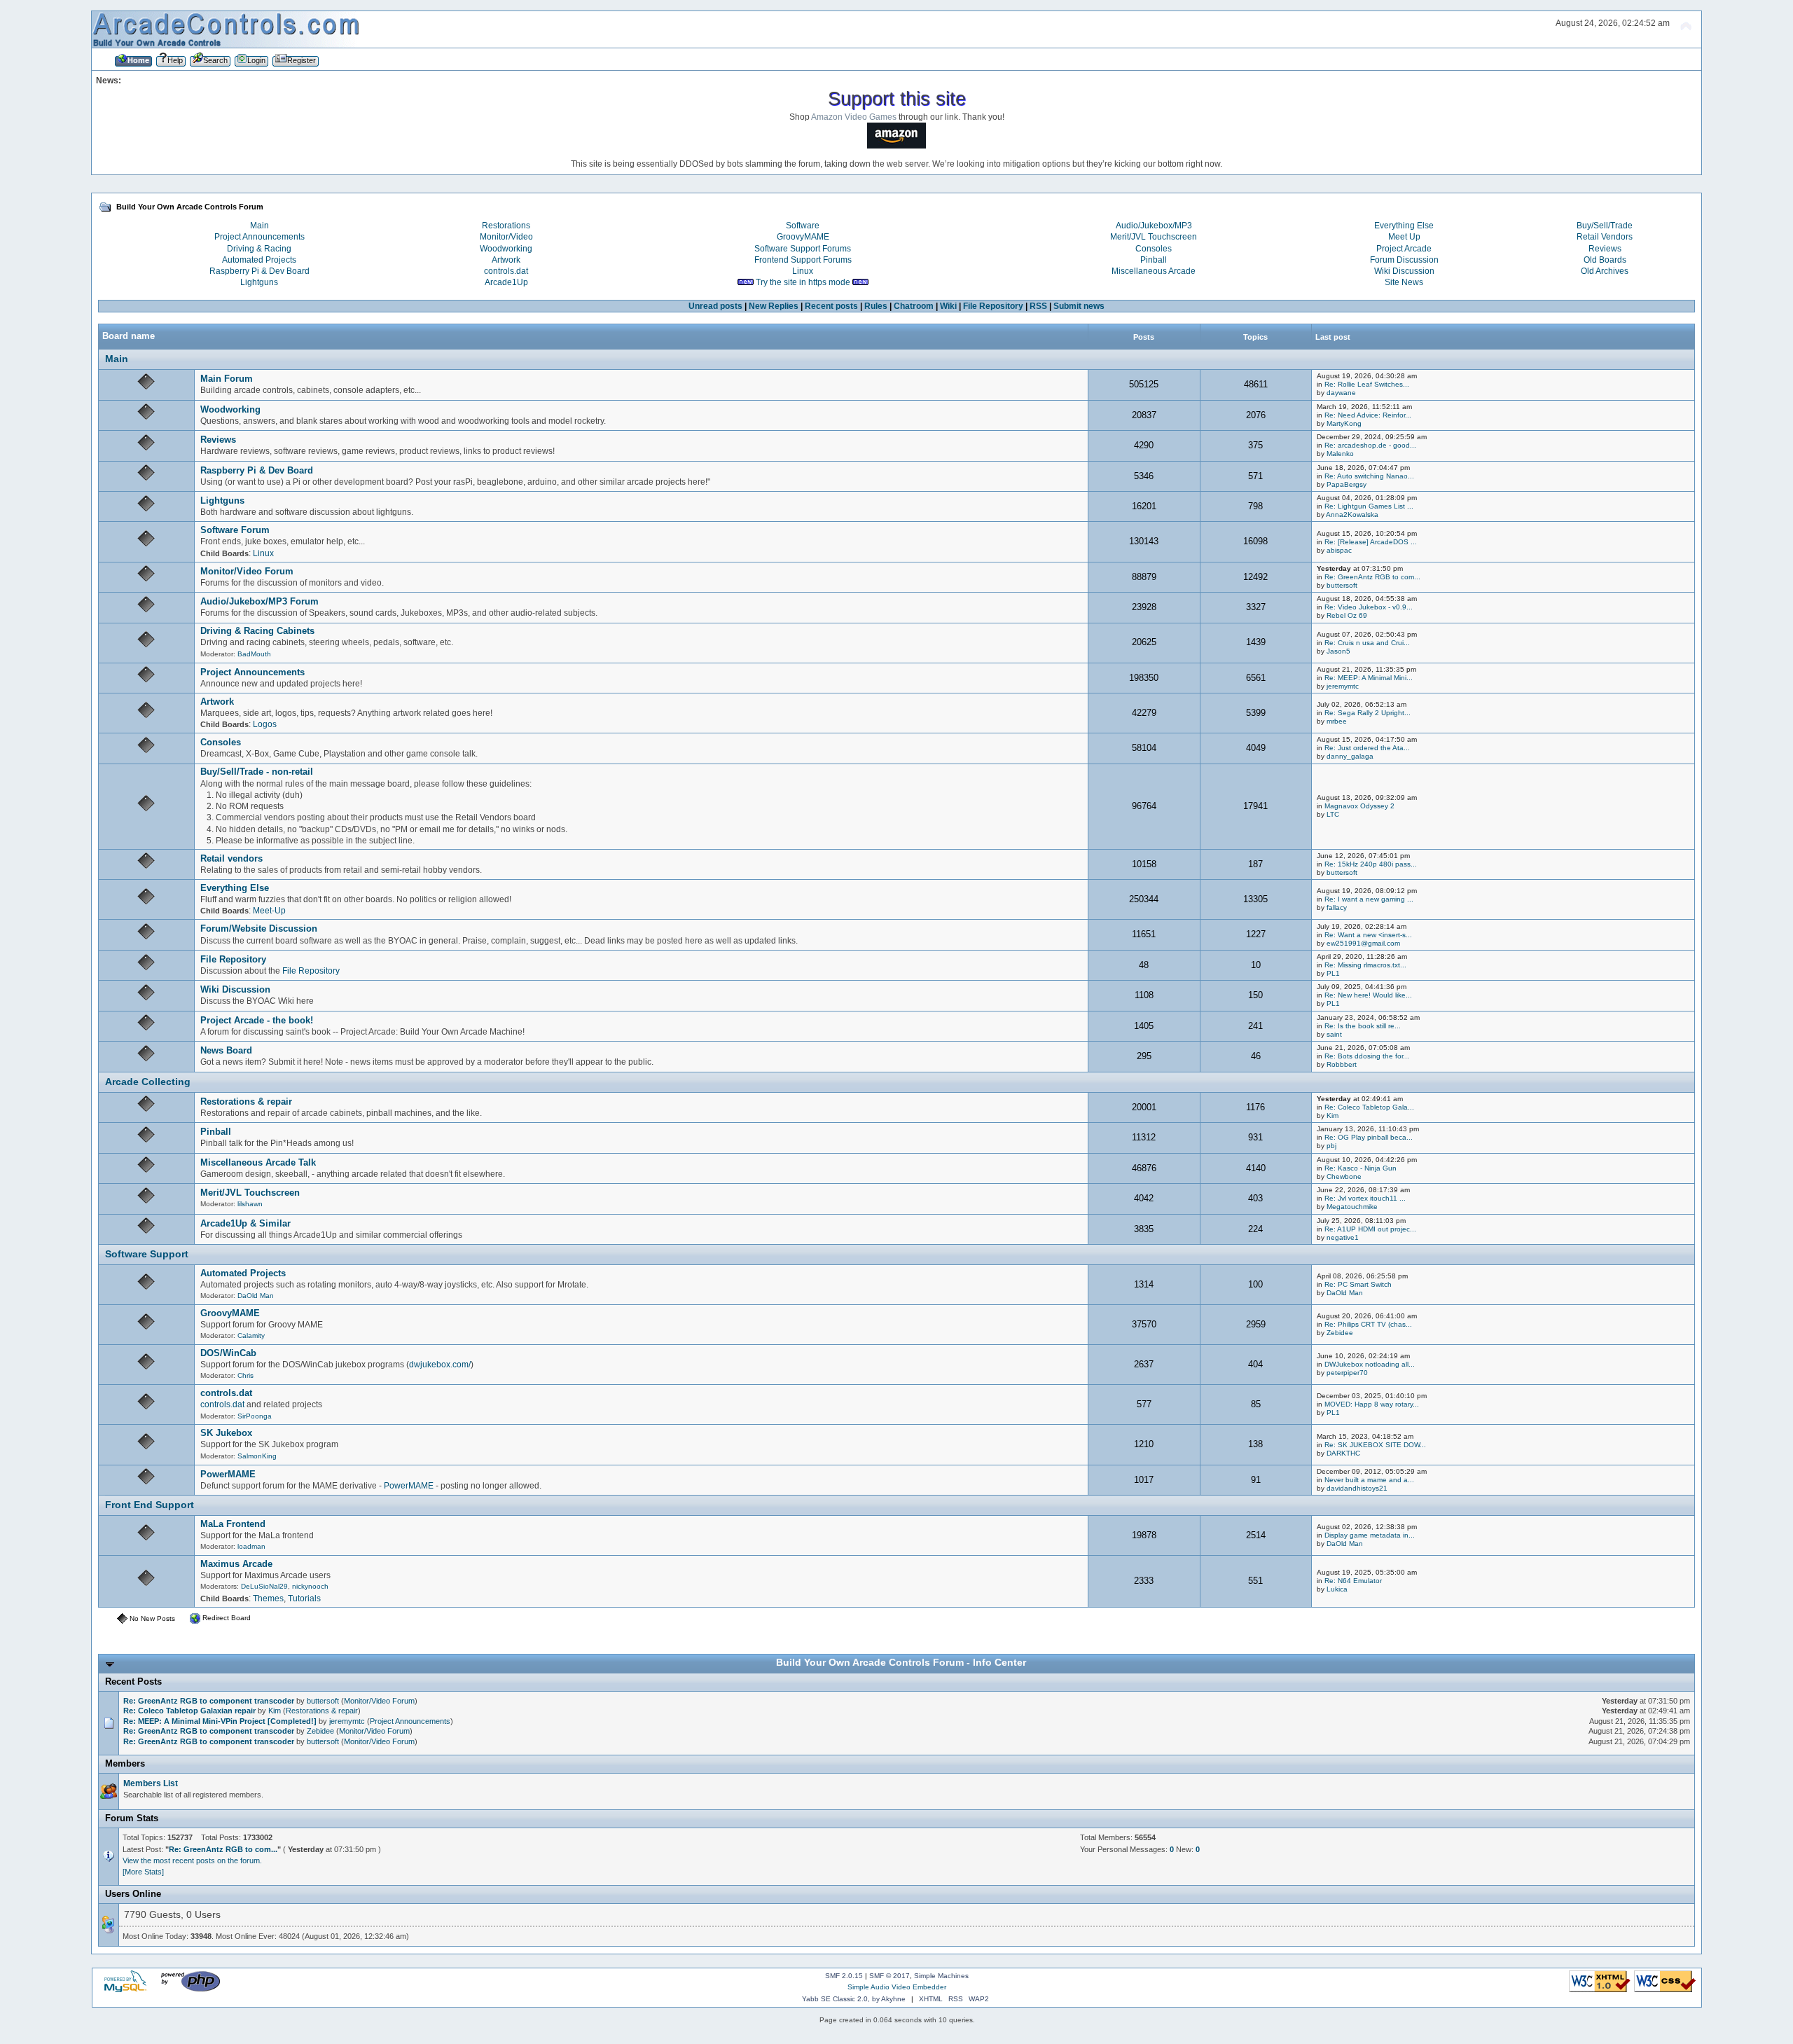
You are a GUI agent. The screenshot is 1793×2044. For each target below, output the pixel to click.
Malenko (1340, 454)
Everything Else (1404, 226)
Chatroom (914, 306)
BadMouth (254, 654)
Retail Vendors (1605, 237)
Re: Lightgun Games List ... (1369, 506)
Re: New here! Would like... (1368, 995)
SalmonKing (257, 1456)
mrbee (1337, 721)
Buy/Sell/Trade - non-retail (257, 772)
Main (259, 226)
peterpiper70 (1347, 1373)
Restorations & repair (246, 1102)
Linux (803, 271)
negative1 (1343, 1237)
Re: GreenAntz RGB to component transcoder (209, 1701)
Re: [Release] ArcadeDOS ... (1371, 542)
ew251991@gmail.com (1363, 943)
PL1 (1333, 973)
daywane (1341, 393)
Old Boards (1605, 260)
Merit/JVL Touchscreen (1154, 237)
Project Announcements (259, 237)
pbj (1331, 1146)
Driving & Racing (259, 249)
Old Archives (1605, 271)
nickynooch (310, 1586)
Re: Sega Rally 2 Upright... (1368, 713)
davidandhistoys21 (1357, 1488)
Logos (265, 724)
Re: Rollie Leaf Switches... (1367, 384)
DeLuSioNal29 (264, 1586)
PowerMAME (228, 1474)
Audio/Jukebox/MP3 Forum (259, 601)
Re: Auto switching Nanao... (1369, 476)
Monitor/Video (506, 237)
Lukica (1337, 1589)
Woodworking (506, 249)
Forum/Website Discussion (259, 928)
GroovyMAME (803, 237)
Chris (245, 1375)
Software (803, 226)
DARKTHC (1343, 1453)
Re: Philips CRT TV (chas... (1368, 1324)
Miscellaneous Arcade (1154, 271)
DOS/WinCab (228, 1353)
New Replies (774, 306)
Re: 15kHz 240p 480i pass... (1371, 864)
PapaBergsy (1347, 484)
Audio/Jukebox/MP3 (1154, 226)
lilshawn (250, 1204)
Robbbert (1342, 1064)
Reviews (1605, 249)
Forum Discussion (1404, 260)
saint (1334, 1034)
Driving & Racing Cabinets (257, 631)
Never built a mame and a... (1369, 1480)
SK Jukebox (226, 1433)
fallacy (1337, 907)
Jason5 (1338, 651)
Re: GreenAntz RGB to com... (1372, 577)
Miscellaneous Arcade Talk (258, 1162)
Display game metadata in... (1370, 1535)
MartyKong (1344, 423)
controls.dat (506, 271)
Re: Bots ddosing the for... (1367, 1056)
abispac (1339, 550)
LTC (1333, 814)
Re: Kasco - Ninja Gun (1361, 1168)
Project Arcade (1404, 249)
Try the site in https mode (803, 282)
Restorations (506, 226)
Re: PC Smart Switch (1358, 1284)
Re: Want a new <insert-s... (1368, 935)
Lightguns (259, 282)
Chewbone (1344, 1176)
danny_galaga (1350, 756)
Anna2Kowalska (1352, 515)
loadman (251, 1546)
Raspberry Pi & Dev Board (259, 271)
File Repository (993, 306)
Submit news (1079, 306)
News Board (226, 1050)
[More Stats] (143, 1872)
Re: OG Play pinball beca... (1369, 1137)
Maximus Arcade (236, 1564)
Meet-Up (269, 911)
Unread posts (715, 306)
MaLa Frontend (233, 1524)
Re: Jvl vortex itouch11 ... (1365, 1198)
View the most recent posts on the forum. (192, 1860)
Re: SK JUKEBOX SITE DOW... (1375, 1445)
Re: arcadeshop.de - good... (1370, 445)
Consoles (1154, 249)
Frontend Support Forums (803, 260)
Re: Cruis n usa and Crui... (1367, 643)
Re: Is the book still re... (1363, 1026)
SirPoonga (255, 1416)
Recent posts (831, 306)
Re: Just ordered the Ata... (1367, 748)
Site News (1404, 282)
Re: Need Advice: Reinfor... (1368, 415)
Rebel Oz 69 (1347, 615)
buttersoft (1342, 585)
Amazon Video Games (854, 117)
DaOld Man (256, 1296)
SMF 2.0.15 (844, 1976)
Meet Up (1404, 237)
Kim (1332, 1116)
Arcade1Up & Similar (245, 1223)
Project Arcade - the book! (257, 1020)
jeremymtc (1343, 686)
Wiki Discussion (1404, 271)
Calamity (251, 1335)
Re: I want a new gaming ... (1369, 899)
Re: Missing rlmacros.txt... (1365, 965)
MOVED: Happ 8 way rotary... (1372, 1404)
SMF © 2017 (889, 1976)
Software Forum (235, 530)
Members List (151, 1783)
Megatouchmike (1352, 1207)
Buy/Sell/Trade (1605, 226)
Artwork (506, 260)
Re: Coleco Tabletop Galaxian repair (189, 1711)
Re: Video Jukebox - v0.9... (1369, 607)
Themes (268, 1598)
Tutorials (304, 1598)
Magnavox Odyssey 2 (1359, 806)
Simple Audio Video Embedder (897, 1987)
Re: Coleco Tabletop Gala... (1369, 1107)
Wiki (948, 306)
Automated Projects (259, 260)
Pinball (1154, 260)
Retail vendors (231, 858)
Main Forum (227, 379)
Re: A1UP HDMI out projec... (1370, 1229)
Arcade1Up (506, 282)
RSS (1038, 306)
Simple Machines (941, 1976)
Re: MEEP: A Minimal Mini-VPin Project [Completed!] (220, 1721)
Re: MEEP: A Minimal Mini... (1369, 678)
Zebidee (1340, 1333)
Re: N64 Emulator (1353, 1581)
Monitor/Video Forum (247, 571)
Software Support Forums (803, 249)
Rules (876, 306)
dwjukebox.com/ (440, 1365)
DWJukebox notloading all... (1370, 1364)
